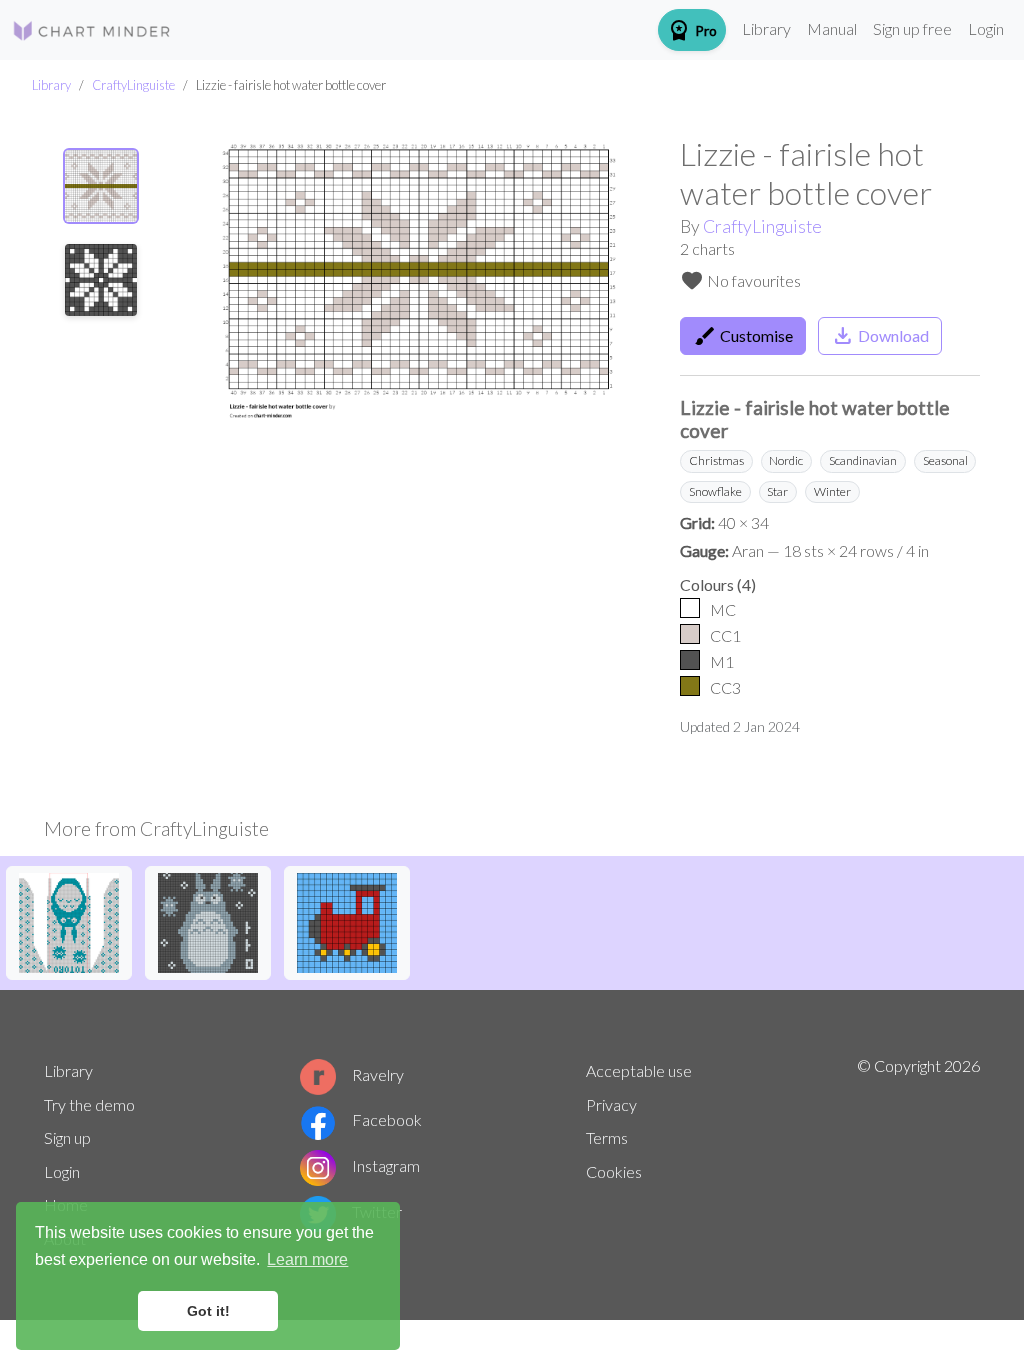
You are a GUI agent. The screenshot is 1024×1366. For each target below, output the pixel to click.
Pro (692, 30)
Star (777, 491)
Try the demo (89, 1104)
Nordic (786, 460)
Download (880, 336)
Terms (607, 1137)
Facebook (387, 1119)
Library (766, 28)
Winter (832, 491)
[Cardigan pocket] (347, 920)
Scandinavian (863, 460)
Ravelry (378, 1074)
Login (986, 28)
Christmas (716, 460)
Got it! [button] (208, 1311)
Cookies (614, 1171)
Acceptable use (639, 1070)
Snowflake (715, 491)
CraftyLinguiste (133, 85)
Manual (832, 28)
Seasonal (945, 460)
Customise (743, 336)
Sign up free (912, 28)
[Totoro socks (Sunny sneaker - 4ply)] (69, 920)
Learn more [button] (307, 1259)
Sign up (67, 1137)
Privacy (611, 1104)
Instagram (386, 1165)
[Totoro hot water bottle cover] (208, 920)
